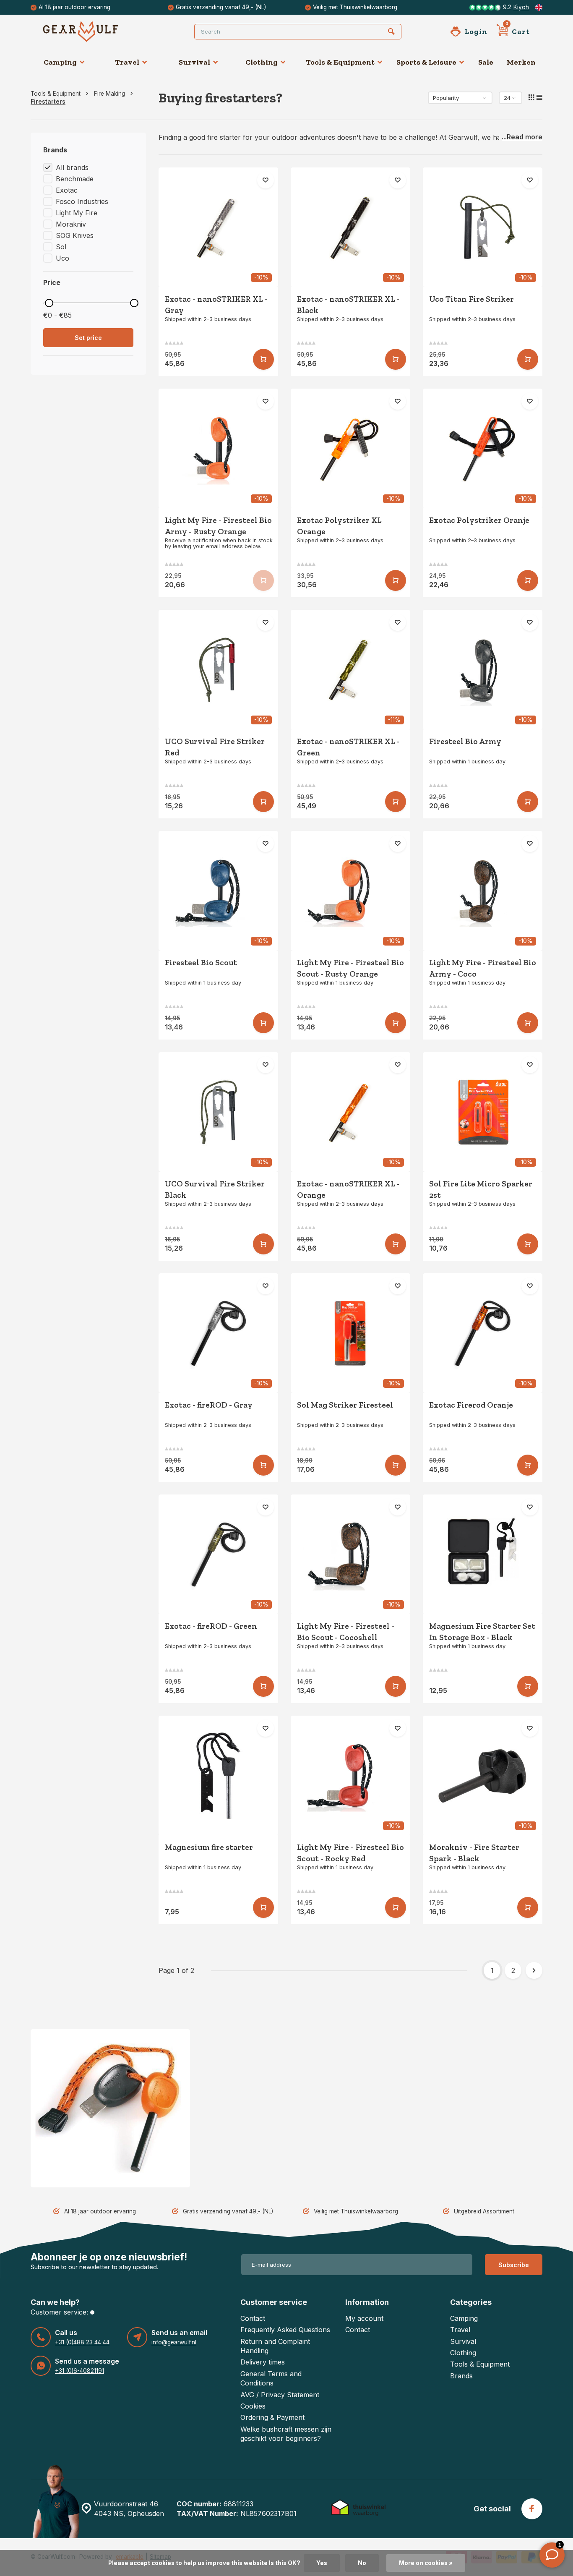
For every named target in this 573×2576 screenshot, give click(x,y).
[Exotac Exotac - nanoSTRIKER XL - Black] (350, 227)
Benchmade (75, 179)
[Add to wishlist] (266, 180)
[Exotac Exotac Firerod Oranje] (483, 1333)
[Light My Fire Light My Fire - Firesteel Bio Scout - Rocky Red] (350, 1775)
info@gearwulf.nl (174, 2342)
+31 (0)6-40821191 (79, 2371)
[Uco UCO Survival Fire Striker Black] (218, 1112)
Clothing (262, 62)
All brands (72, 167)
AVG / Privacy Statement (280, 2395)
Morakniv (71, 224)
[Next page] (534, 1970)
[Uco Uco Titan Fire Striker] (483, 227)
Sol (61, 247)
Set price (88, 338)
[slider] (49, 303)
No (362, 2563)
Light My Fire (77, 213)
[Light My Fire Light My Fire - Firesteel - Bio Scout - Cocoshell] (350, 1554)
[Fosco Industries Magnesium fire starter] (218, 1775)
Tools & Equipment (340, 62)
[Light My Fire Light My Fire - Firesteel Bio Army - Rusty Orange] (218, 448)
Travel (127, 62)
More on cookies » (426, 2563)
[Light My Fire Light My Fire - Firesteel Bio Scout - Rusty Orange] (350, 891)
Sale (486, 62)
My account (364, 2318)
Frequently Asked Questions (285, 2330)
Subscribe (514, 2265)
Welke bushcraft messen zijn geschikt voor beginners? (286, 2434)
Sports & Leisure (426, 62)
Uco (63, 258)
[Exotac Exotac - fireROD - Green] (218, 1554)
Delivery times (263, 2362)
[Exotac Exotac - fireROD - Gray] (218, 1333)
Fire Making (109, 94)
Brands (461, 2376)
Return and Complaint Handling (275, 2346)
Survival (194, 62)
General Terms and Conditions (271, 2378)
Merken (521, 62)
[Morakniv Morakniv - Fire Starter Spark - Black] (483, 1775)
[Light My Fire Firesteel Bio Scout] (218, 891)
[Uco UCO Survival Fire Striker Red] (218, 670)
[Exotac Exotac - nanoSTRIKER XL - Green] (350, 670)
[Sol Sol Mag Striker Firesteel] (350, 1333)
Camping (60, 62)
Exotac (67, 190)
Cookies (253, 2406)
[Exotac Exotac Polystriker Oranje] (483, 448)
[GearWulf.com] (94, 31)
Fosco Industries (82, 201)
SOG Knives (75, 235)
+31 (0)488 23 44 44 (82, 2342)
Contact (253, 2318)
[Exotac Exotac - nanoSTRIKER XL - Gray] (218, 227)
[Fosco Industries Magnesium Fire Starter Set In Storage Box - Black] (483, 1554)
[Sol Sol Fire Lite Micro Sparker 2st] (483, 1112)
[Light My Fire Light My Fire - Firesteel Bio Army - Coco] (483, 891)
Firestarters (48, 102)
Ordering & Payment (272, 2417)
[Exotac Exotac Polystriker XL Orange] (350, 448)
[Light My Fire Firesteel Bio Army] (483, 670)
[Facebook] (532, 2509)
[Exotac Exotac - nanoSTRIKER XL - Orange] (350, 1112)
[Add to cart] (263, 359)
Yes (322, 2563)
